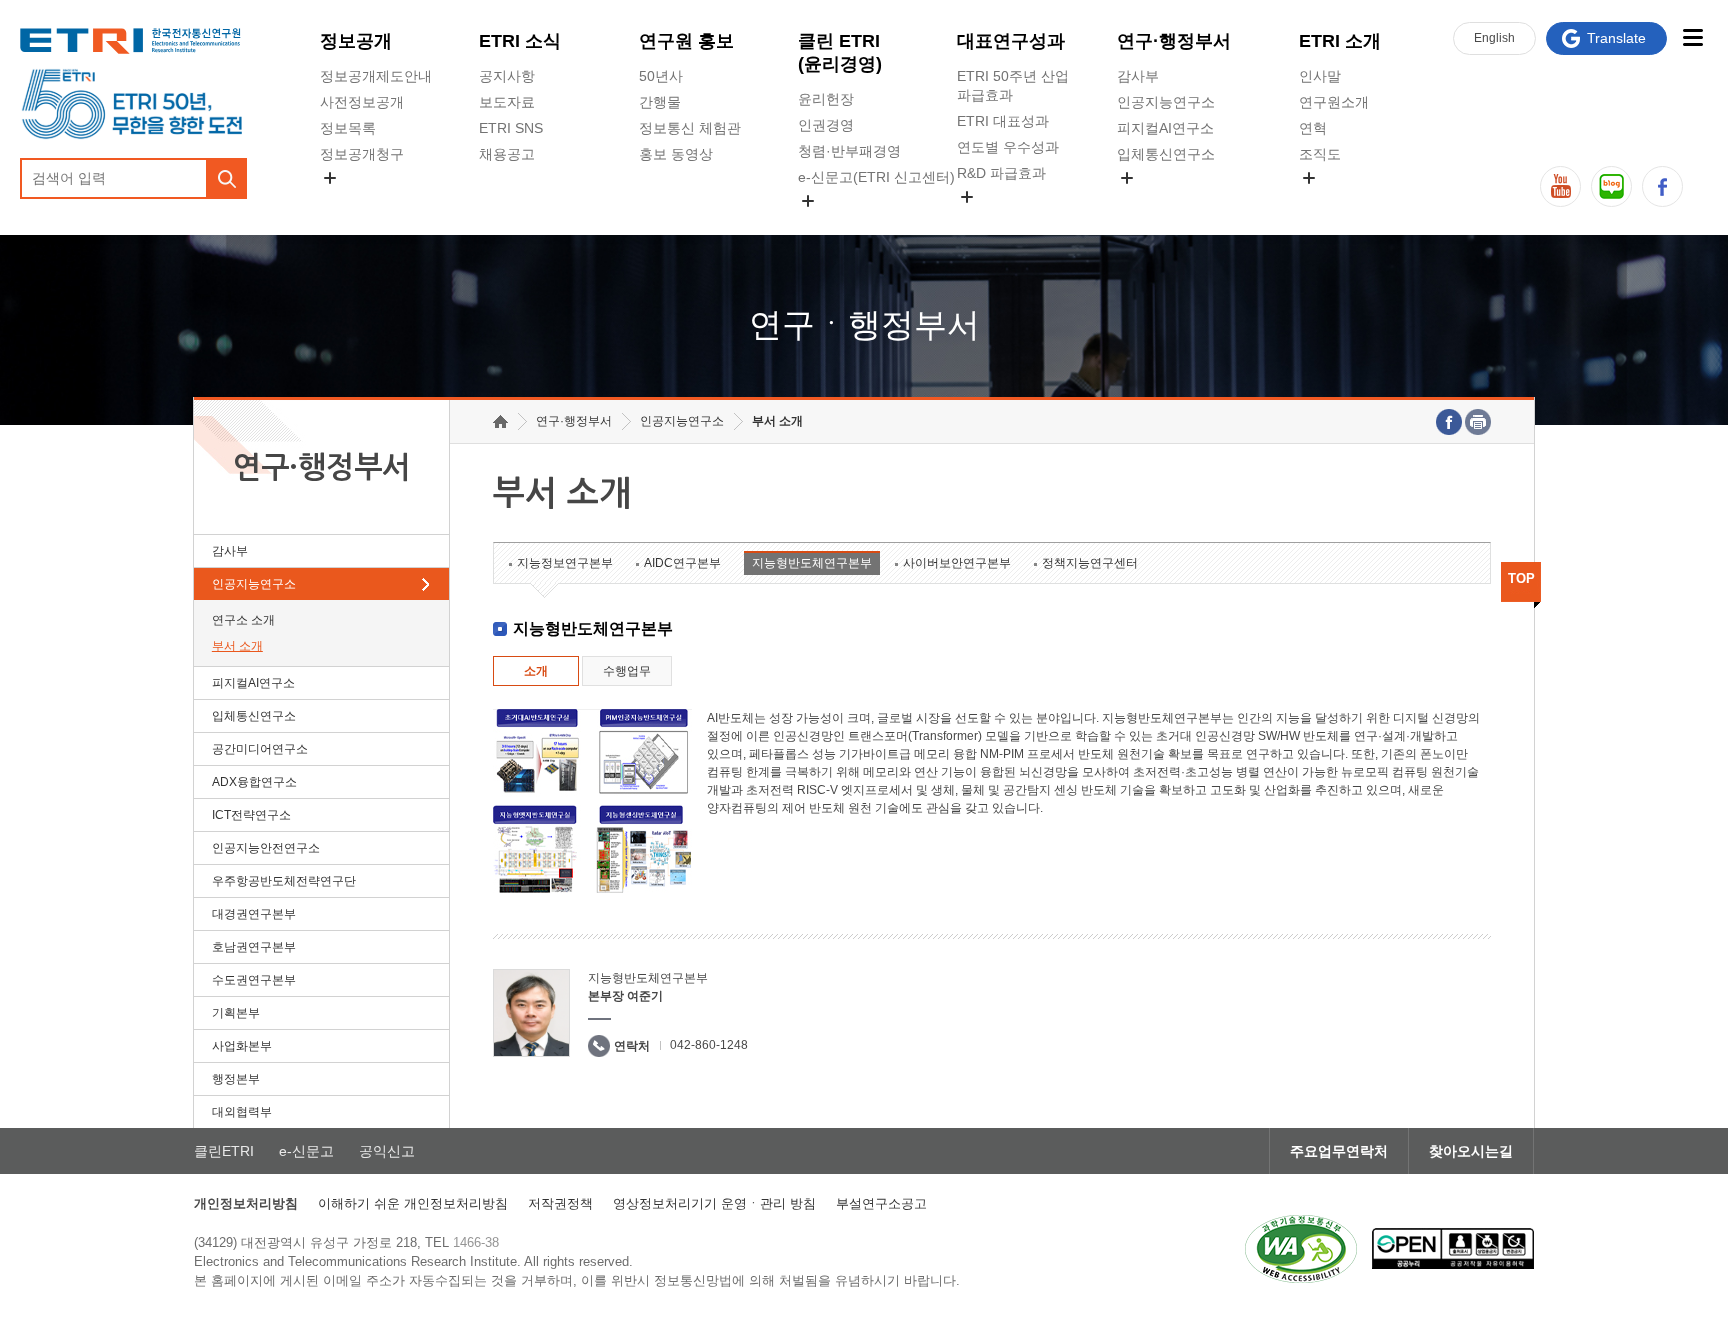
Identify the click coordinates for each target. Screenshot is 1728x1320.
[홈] (500, 421)
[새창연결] (1449, 422)
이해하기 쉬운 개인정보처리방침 (413, 1203)
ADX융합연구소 (254, 782)
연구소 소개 (243, 620)
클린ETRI (224, 1151)
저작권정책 (560, 1203)
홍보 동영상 (676, 154)
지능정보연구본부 (565, 563)
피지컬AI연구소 (1165, 128)
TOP (1521, 578)
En (1494, 38)
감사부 (1138, 76)
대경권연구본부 (254, 914)
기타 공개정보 (1343, 201)
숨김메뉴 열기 (330, 178)
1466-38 (476, 1242)
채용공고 (507, 154)
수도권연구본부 (254, 980)
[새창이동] (1301, 1249)
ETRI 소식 (520, 41)
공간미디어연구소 (1173, 201)
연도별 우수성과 (1008, 147)
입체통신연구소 (1166, 154)
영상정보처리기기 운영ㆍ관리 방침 (714, 1203)
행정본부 (236, 1079)
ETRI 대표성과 (1003, 121)
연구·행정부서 (1174, 41)
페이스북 (1662, 186)
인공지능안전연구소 (266, 848)
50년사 (661, 76)
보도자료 (507, 102)
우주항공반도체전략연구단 (284, 881)
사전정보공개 (362, 102)
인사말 (1320, 76)
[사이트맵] (1692, 37)
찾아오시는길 (1471, 1151)
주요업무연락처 (1339, 1151)
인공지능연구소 (1166, 102)
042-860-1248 (709, 1045)
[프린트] (1478, 422)
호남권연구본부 (254, 947)
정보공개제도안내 (376, 76)
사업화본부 (242, 1046)
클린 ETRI (840, 52)
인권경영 (826, 125)
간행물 (660, 102)
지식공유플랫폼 (1006, 220)
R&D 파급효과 (1001, 173)
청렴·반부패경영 (849, 151)
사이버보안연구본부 (957, 563)
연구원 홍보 (686, 41)
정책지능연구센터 (1090, 563)
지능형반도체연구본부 (812, 563)
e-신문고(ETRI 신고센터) (876, 177)
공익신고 (826, 224)
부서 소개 (237, 646)
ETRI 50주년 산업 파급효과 (1013, 85)
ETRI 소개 (1340, 41)
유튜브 (1560, 186)
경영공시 (348, 201)
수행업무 (627, 671)
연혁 (1313, 128)
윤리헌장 (826, 99)
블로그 (1611, 186)
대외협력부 (242, 1112)
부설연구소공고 (881, 1203)
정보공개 (356, 41)
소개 (536, 671)
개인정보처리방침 (246, 1203)
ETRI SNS (511, 128)
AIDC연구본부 (682, 563)
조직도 (1320, 154)
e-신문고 (306, 1151)
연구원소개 (1334, 102)
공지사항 (507, 76)
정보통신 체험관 (690, 128)
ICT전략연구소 (251, 815)
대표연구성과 (1011, 41)
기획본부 (236, 1013)
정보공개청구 (362, 154)
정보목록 (348, 128)
